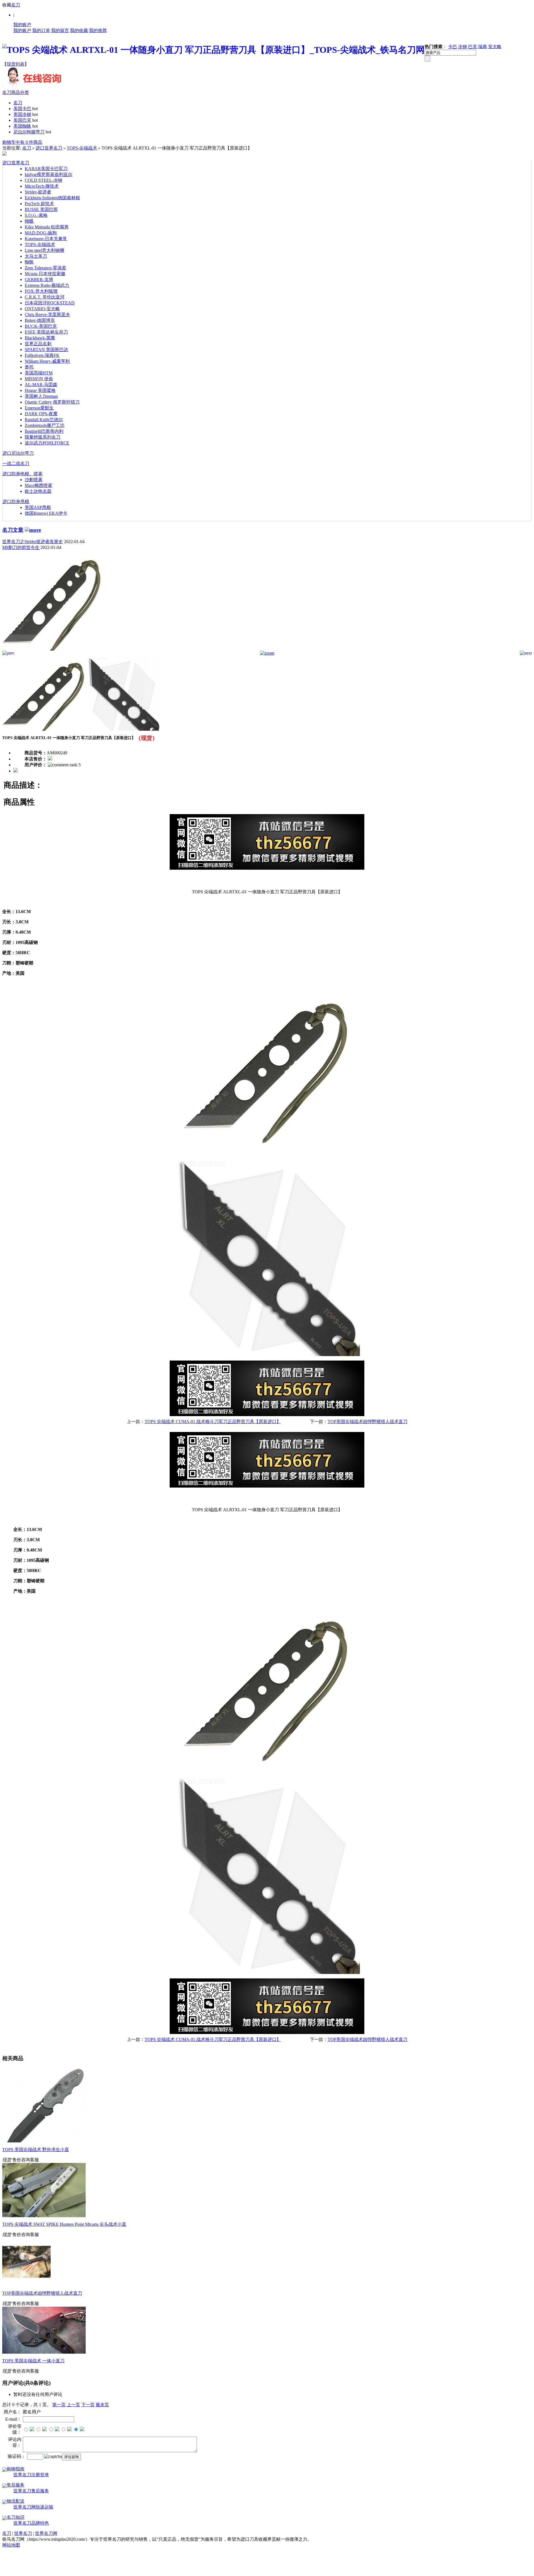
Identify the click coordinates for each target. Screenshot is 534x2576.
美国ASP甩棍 (38, 507)
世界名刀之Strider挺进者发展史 (33, 542)
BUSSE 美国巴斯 (41, 209)
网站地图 (11, 2545)
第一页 (59, 2405)
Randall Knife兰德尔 (44, 420)
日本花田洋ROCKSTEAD (50, 303)
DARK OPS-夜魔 (41, 414)
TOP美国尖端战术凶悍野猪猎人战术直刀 (368, 1422)
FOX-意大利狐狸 (41, 291)
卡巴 (453, 47)
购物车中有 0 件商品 (22, 142)
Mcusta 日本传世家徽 (45, 274)
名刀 (16, 5)
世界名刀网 (46, 2533)
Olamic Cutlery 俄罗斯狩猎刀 (52, 402)
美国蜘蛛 (22, 126)
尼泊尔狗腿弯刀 (29, 132)
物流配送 (16, 2501)
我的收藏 (79, 30)
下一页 (88, 2405)
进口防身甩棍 (16, 502)
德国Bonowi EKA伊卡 (46, 513)
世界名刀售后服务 (31, 2491)
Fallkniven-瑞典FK (42, 355)
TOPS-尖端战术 (82, 148)
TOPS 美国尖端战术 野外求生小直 (36, 2149)
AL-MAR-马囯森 (41, 385)
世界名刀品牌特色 (31, 2523)
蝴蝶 (29, 221)
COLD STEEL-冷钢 (44, 180)
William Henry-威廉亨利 (47, 361)
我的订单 (41, 30)
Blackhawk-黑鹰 (40, 338)
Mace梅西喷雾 (39, 485)
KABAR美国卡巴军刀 (46, 169)
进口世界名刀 (49, 148)
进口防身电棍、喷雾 (23, 474)
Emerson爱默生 (39, 408)
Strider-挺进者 (38, 192)
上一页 (73, 2405)
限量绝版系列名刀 (43, 437)
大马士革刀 (36, 256)
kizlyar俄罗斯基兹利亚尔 (49, 174)
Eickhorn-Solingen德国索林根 (52, 198)
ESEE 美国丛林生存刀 (46, 332)
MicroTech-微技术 (42, 186)
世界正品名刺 (38, 344)
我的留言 (60, 30)
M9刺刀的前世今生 (21, 547)
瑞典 (483, 47)
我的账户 (22, 25)
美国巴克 (22, 120)
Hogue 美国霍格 (40, 390)
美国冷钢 (22, 114)
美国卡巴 (22, 109)
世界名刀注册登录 (31, 2475)
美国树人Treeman (41, 396)
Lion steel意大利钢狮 (44, 250)
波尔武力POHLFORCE (47, 443)
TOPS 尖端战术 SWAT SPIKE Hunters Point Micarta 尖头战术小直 (64, 2224)
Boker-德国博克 (40, 320)
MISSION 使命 (39, 379)
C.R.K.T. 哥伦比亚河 (45, 297)
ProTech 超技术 (39, 204)
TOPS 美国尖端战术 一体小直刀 (33, 2361)
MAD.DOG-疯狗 (41, 233)
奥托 (29, 367)
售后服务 (16, 2485)
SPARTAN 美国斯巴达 (46, 350)
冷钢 (463, 47)
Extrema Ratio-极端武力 (47, 285)
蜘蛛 (29, 262)
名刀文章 (13, 530)
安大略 (495, 47)
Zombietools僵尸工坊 (45, 425)
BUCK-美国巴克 (41, 326)
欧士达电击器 (38, 491)
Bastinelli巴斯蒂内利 (44, 431)
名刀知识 (16, 2517)
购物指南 (16, 2469)
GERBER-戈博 (39, 279)
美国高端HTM (39, 373)
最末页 (102, 2405)
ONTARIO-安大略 (42, 309)
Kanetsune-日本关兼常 (46, 239)
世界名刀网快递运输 (33, 2507)
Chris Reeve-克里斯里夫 (47, 314)
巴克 (473, 47)
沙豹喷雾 (34, 480)
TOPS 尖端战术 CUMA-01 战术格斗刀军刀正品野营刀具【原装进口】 (213, 1422)
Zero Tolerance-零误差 (45, 268)
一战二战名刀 (16, 463)
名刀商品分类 (16, 92)
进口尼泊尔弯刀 (18, 453)
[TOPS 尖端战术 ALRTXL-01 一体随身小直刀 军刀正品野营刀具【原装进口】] (52, 649)
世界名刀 (23, 2533)
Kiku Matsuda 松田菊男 (47, 227)
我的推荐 (98, 30)
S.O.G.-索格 (36, 215)
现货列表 (16, 64)
